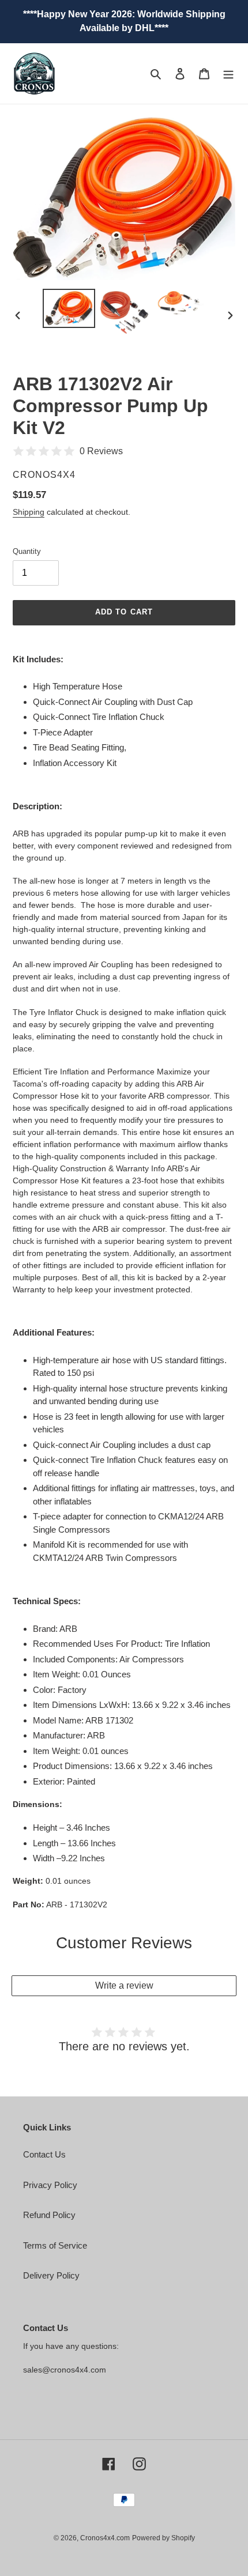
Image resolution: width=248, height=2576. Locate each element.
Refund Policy (49, 2215)
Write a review (124, 1985)
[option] (69, 309)
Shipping (29, 512)
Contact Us (44, 2154)
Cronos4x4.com (105, 2538)
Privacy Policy (50, 2185)
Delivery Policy (51, 2275)
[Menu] (228, 73)
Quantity (27, 551)
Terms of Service (55, 2245)
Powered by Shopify (164, 2538)
